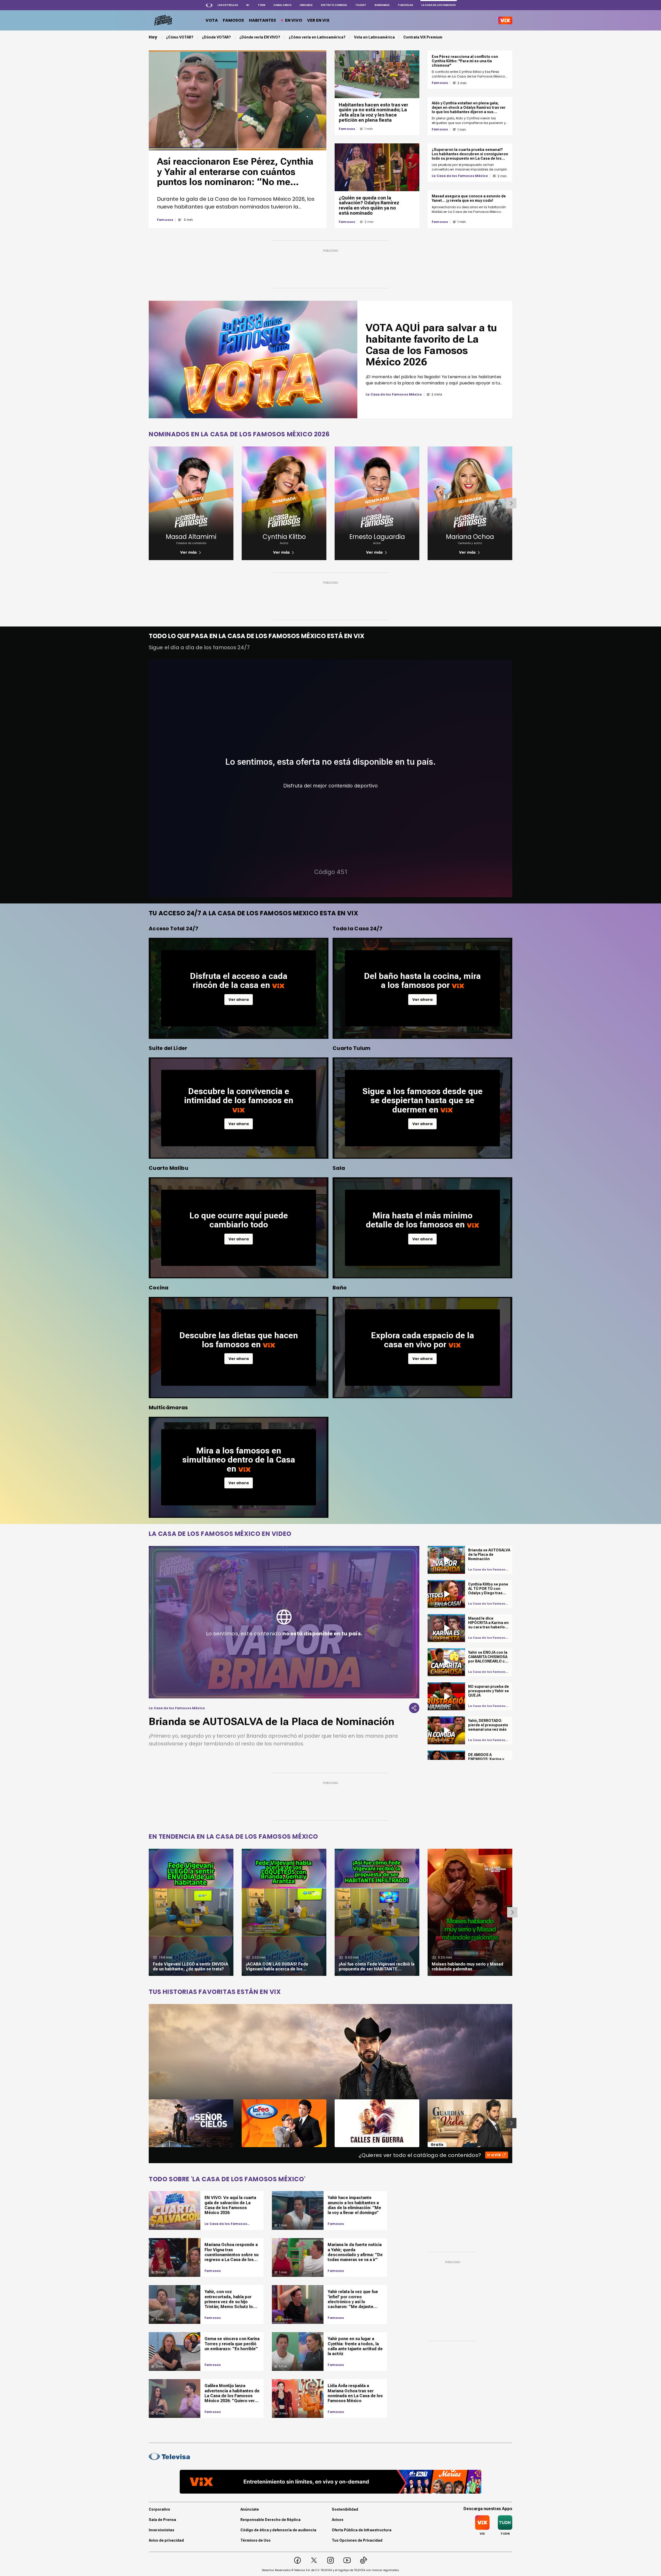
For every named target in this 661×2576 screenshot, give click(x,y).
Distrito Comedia (334, 5)
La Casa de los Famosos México (460, 176)
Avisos (338, 2520)
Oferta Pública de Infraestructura (362, 2530)
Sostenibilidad (345, 2509)
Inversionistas (162, 2530)
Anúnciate (250, 2509)
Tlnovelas (405, 5)
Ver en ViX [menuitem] (318, 20)
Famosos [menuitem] (233, 20)
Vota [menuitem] (212, 20)
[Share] (414, 1708)
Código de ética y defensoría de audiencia (278, 2530)
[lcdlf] (163, 20)
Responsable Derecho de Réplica (270, 2520)
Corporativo (159, 2509)
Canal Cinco (282, 5)
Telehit (361, 5)
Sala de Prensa (162, 2520)
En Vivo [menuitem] (294, 20)
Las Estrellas (228, 5)
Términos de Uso (255, 2540)
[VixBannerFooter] (330, 2482)
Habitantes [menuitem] (262, 20)
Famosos (165, 220)
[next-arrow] (511, 503)
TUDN (261, 5)
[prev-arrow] (145, 2123)
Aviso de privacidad (166, 2540)
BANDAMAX (382, 5)
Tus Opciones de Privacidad (357, 2540)
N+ (248, 5)
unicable (306, 5)
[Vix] (505, 20)
